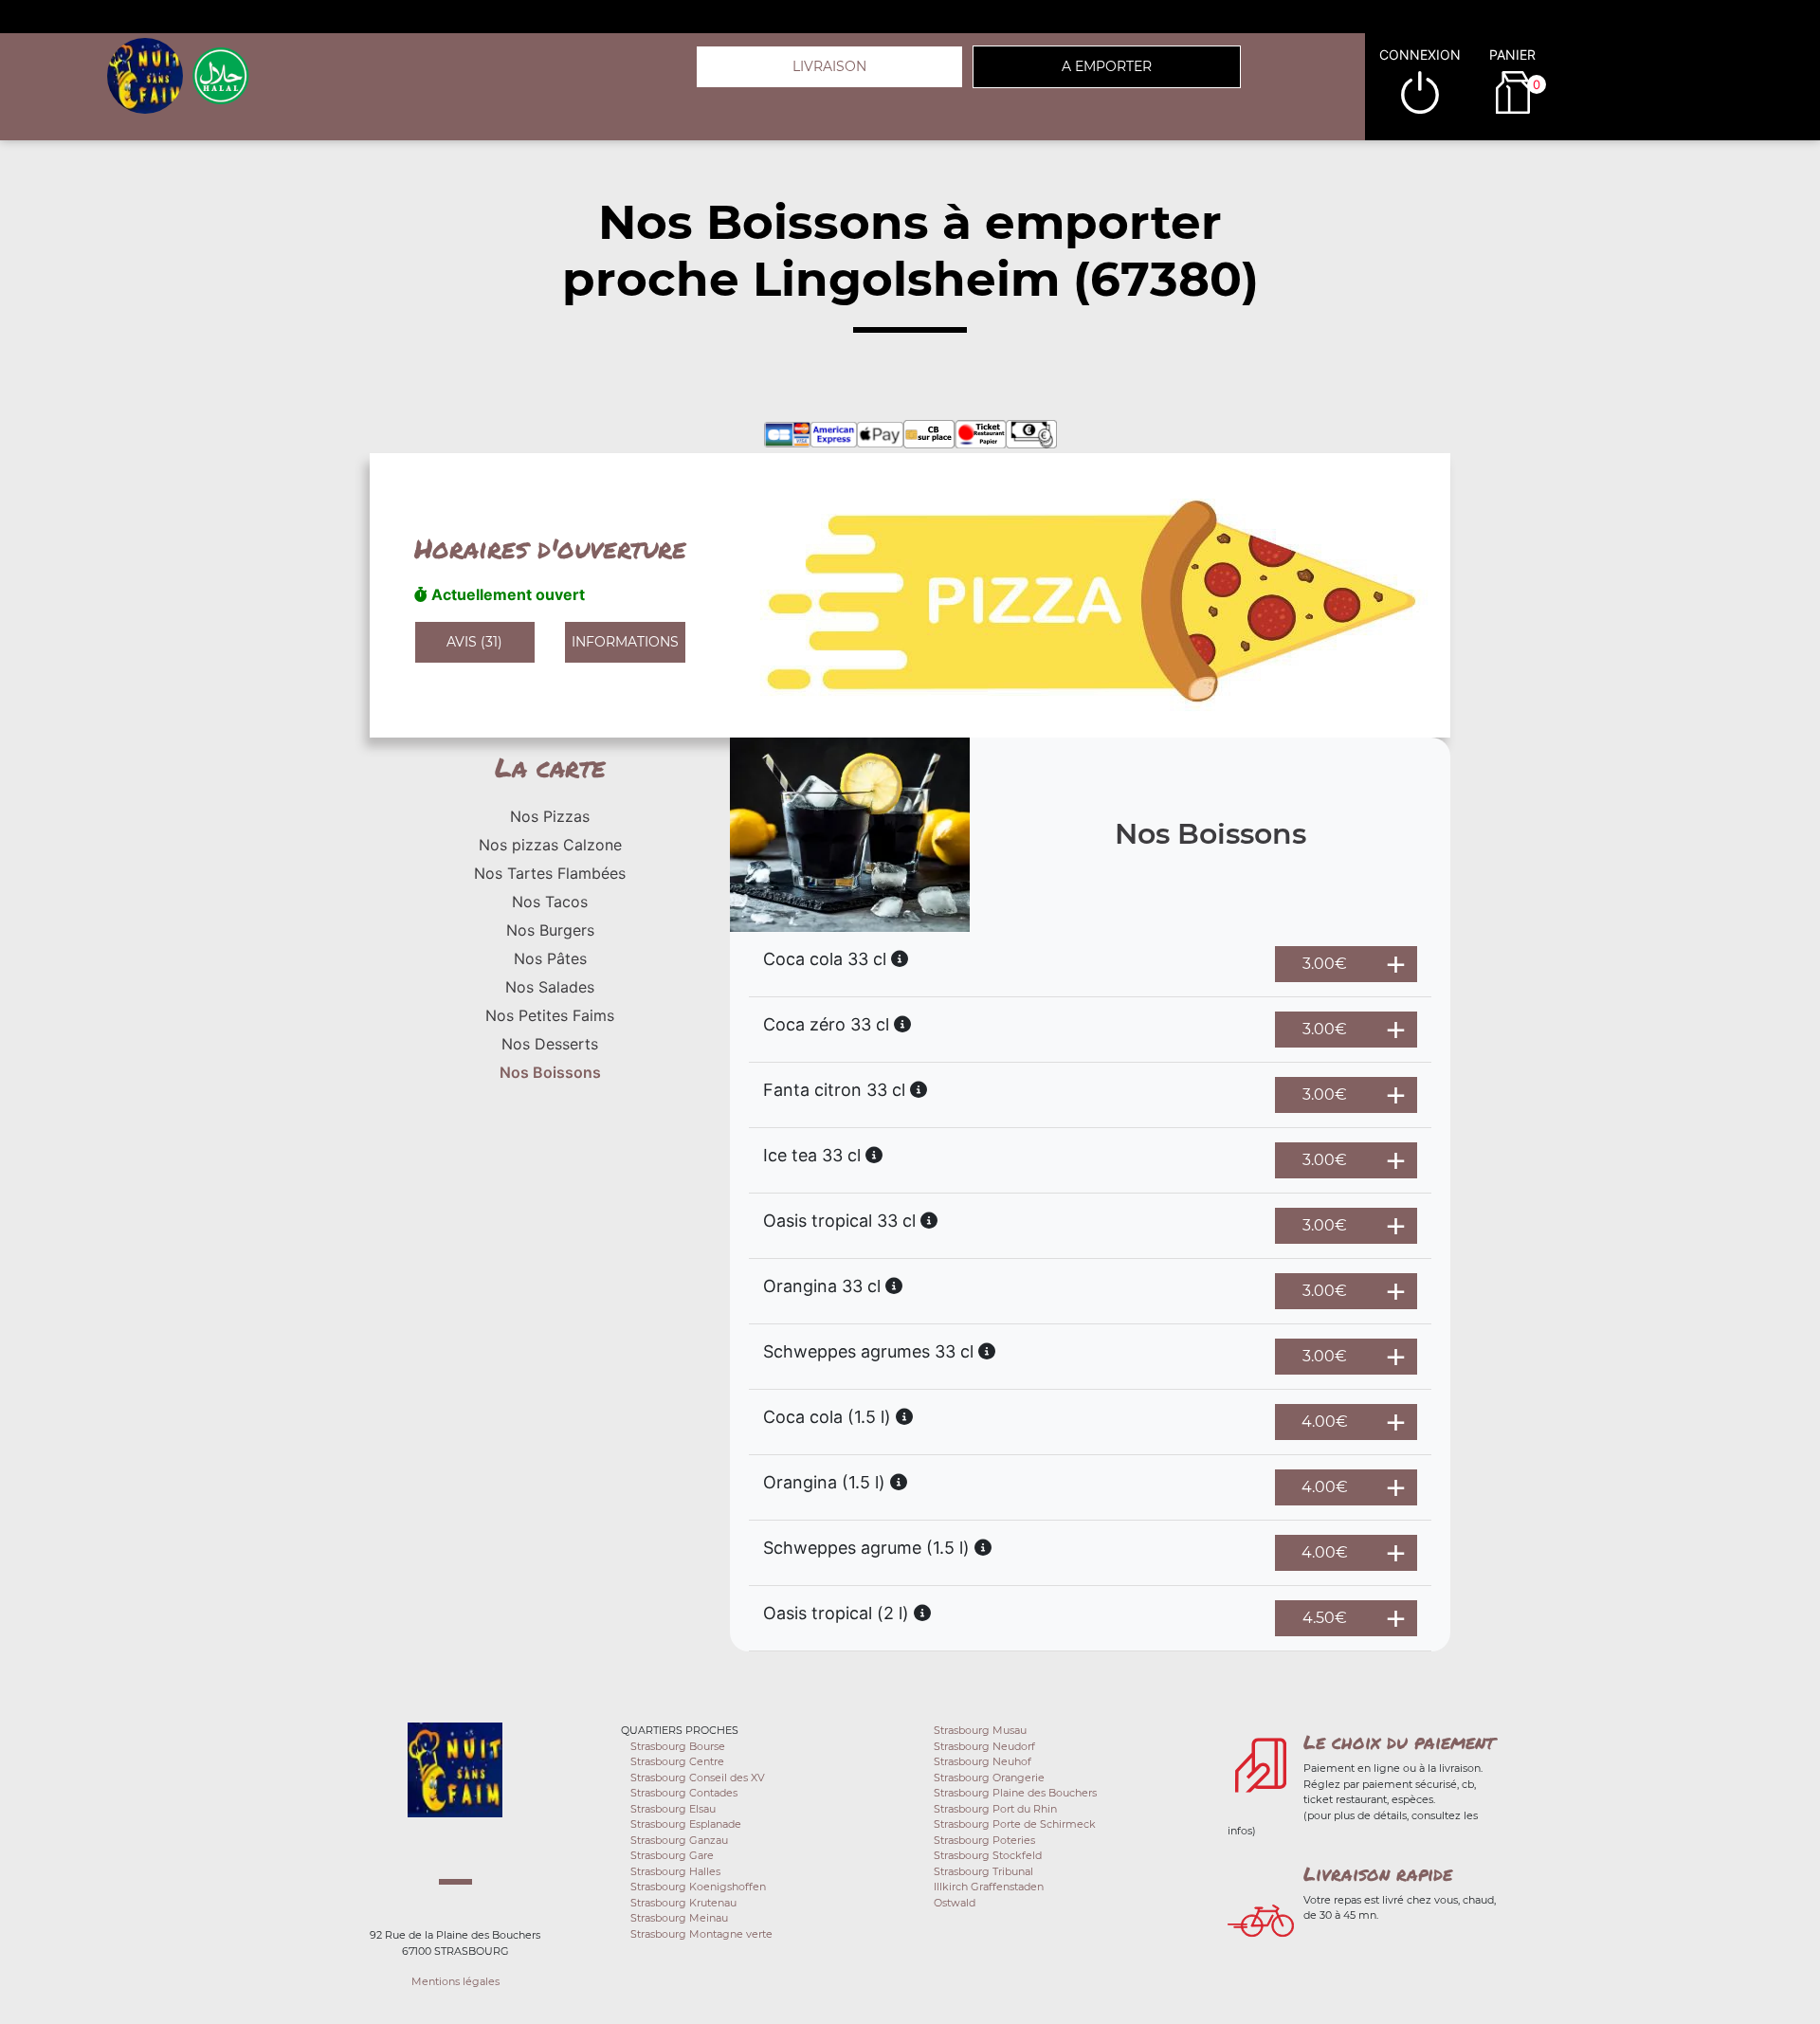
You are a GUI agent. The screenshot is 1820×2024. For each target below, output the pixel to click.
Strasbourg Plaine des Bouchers (1015, 1793)
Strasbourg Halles (675, 1871)
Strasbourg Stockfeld (988, 1855)
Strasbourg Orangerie (989, 1778)
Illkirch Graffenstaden (989, 1887)
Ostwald (955, 1903)
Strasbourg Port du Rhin (995, 1809)
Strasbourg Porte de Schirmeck (1015, 1824)
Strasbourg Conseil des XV (698, 1778)
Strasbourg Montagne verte (701, 1934)
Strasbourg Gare (672, 1855)
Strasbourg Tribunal (983, 1871)
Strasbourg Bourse (678, 1746)
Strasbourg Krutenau (683, 1903)
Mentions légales (455, 1981)
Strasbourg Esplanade (686, 1824)
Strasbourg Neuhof (983, 1761)
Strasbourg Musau (980, 1730)
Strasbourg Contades (684, 1793)
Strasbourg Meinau (679, 1918)
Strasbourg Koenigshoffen (698, 1887)
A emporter (1107, 66)
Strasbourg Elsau (673, 1809)
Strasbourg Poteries (984, 1840)
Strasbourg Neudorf (984, 1746)
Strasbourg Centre (677, 1761)
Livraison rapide (1378, 1873)
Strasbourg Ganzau (679, 1840)
